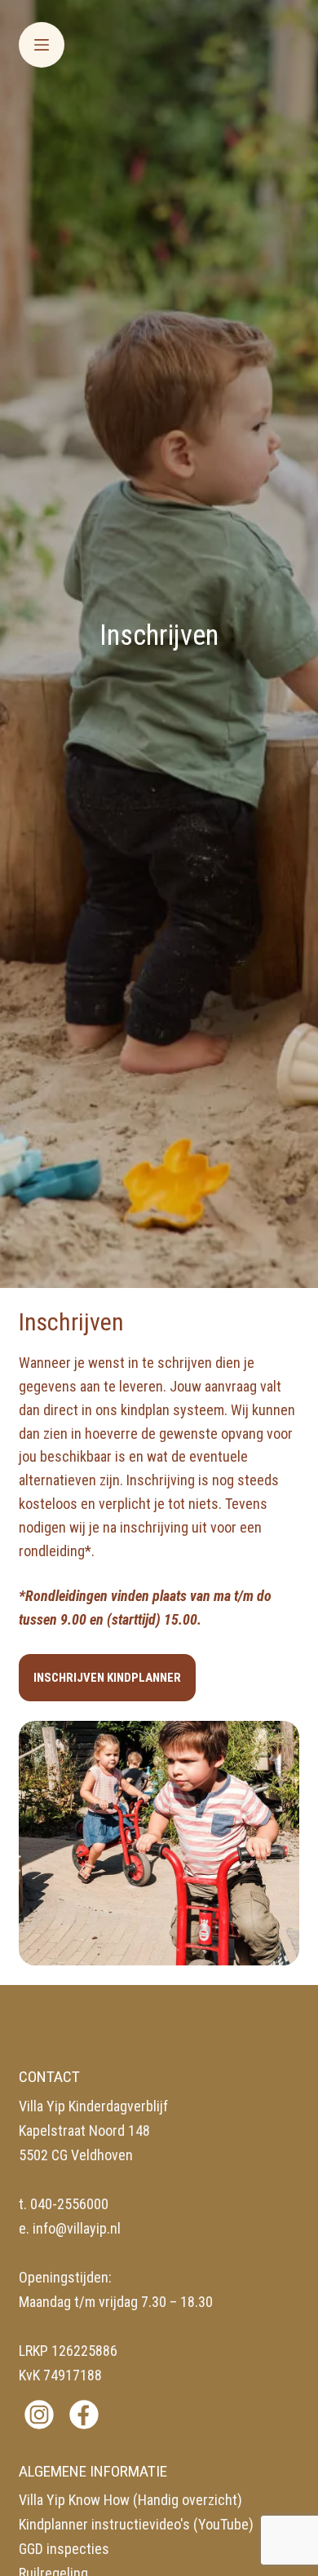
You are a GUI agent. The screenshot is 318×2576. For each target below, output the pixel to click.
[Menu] (42, 45)
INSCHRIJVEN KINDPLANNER (107, 1678)
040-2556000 (69, 2204)
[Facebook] (84, 2415)
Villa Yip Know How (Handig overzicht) (130, 2500)
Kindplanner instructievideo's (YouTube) (136, 2524)
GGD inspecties (64, 2549)
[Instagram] (39, 2415)
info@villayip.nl (77, 2228)
